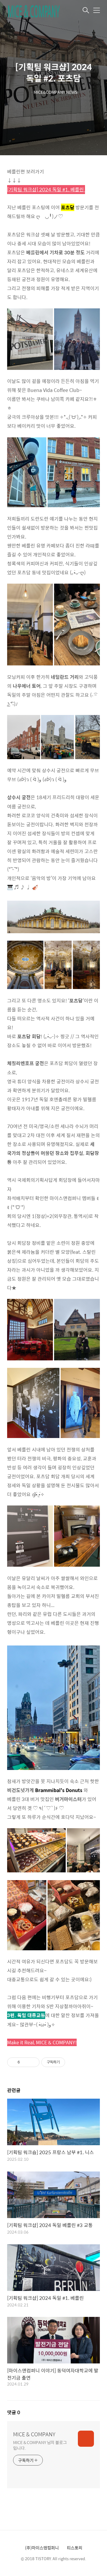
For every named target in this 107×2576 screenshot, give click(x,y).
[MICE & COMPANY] (37, 11)
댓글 (14, 2412)
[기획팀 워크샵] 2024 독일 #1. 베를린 (46, 189)
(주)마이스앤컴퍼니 (42, 2548)
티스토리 (75, 2548)
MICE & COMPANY (34, 2434)
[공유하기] (25, 2062)
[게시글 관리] (33, 2062)
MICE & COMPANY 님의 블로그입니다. (40, 2445)
